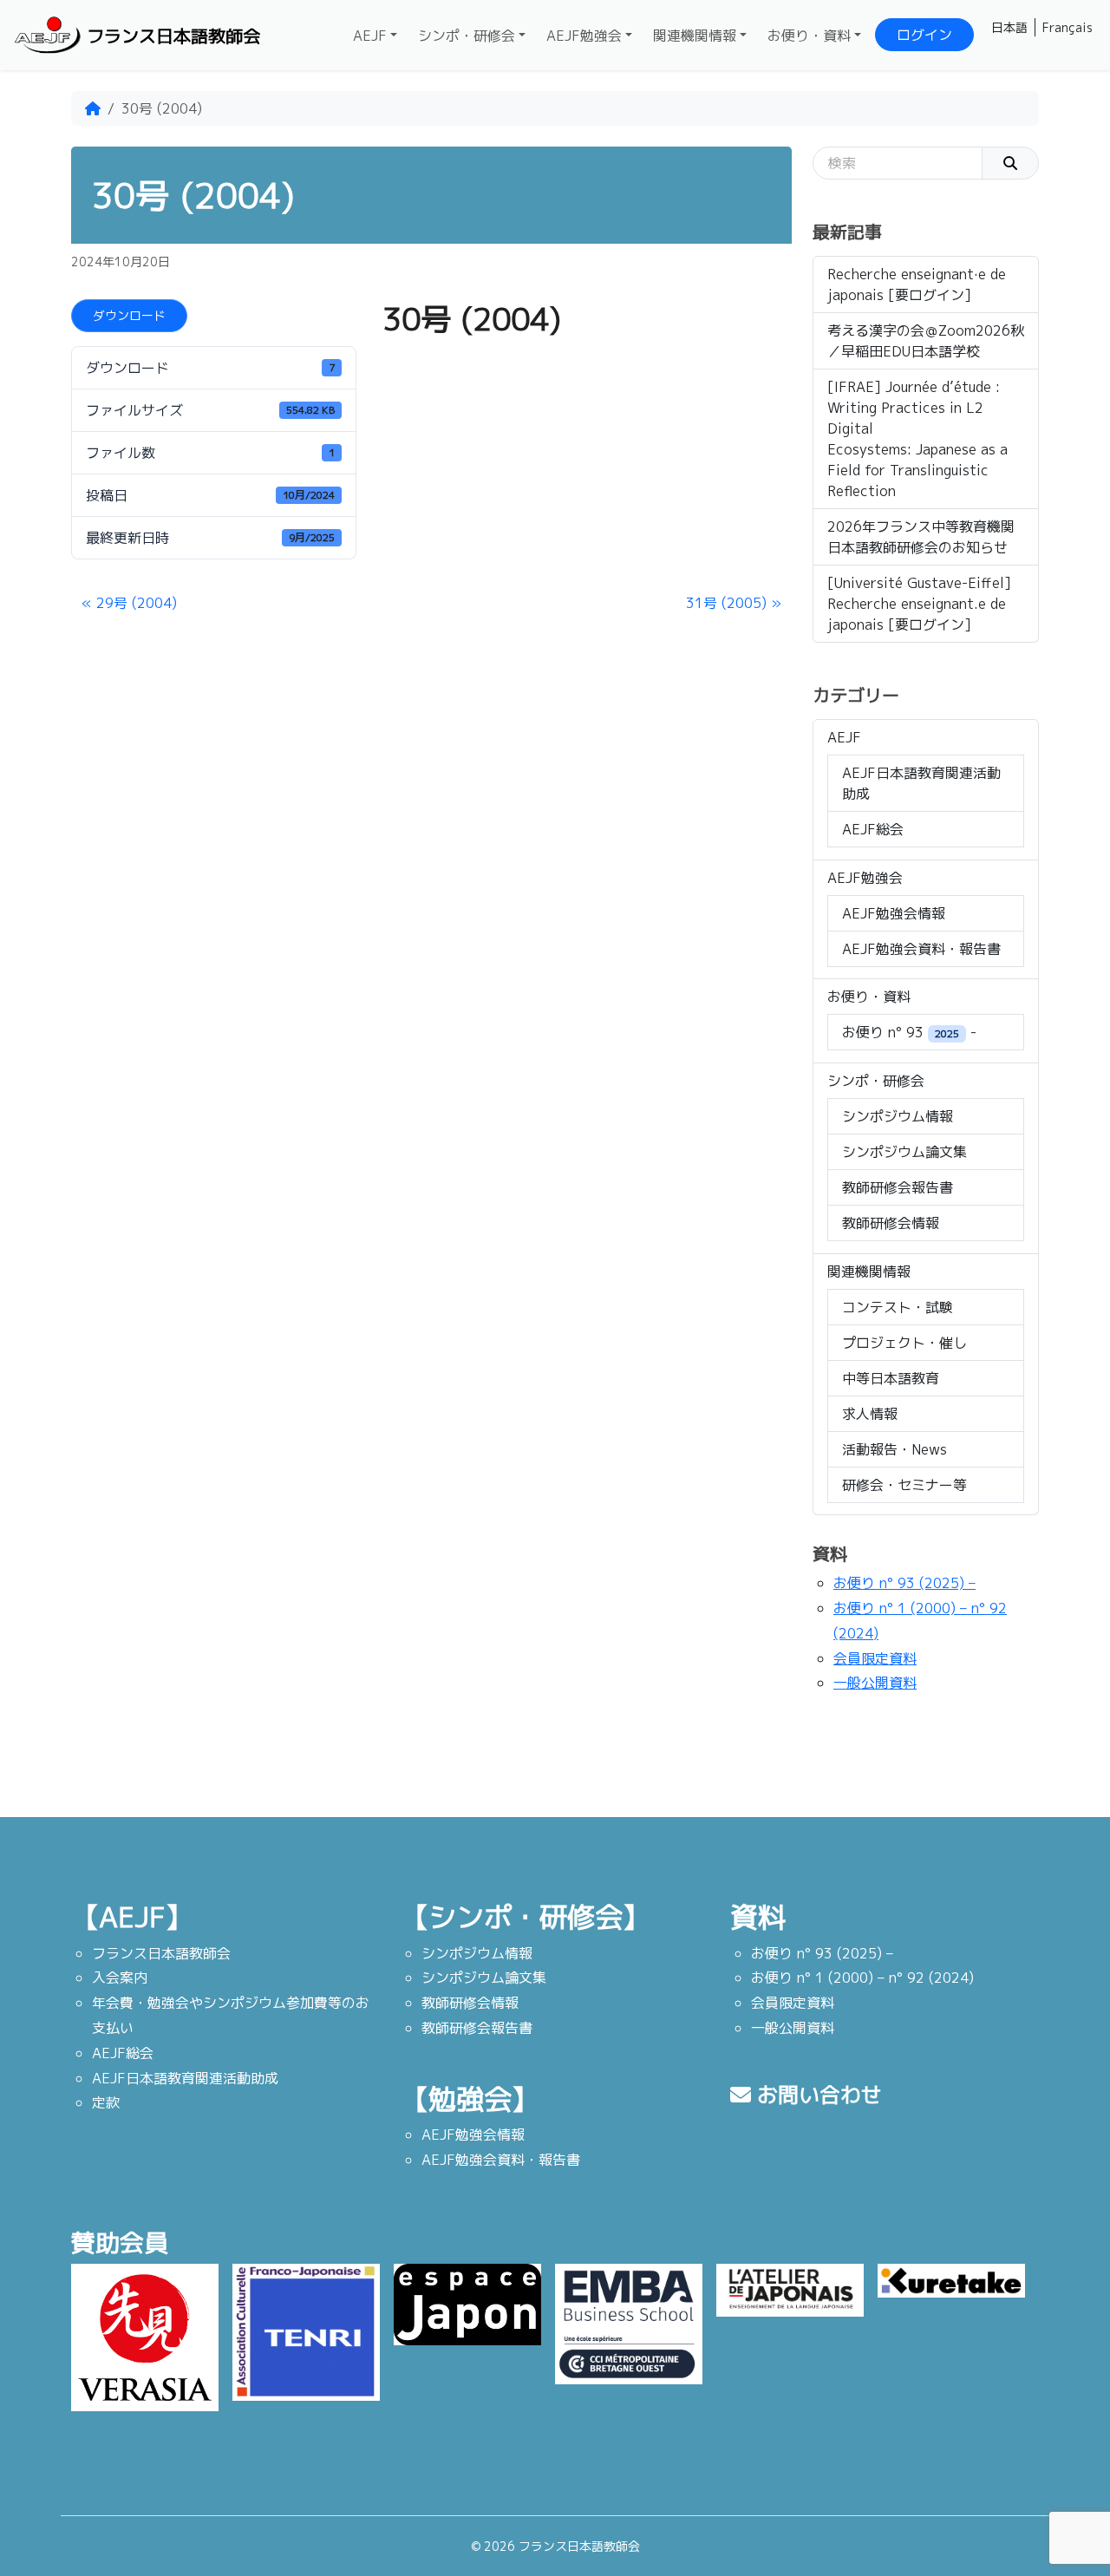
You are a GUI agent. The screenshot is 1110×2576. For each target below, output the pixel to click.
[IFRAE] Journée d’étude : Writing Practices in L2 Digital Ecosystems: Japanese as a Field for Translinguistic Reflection (917, 439)
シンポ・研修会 (467, 36)
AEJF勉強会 (584, 36)
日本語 (1009, 27)
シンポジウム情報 (898, 1116)
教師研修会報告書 (898, 1187)
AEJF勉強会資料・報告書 (921, 949)
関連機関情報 (695, 36)
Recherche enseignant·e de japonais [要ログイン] (917, 284)
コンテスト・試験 (898, 1307)
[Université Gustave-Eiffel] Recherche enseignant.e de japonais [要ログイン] (919, 604)
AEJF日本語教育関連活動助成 (921, 783)
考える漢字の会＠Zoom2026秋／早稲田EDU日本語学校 (926, 341)
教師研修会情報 (891, 1223)
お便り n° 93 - (909, 1032)
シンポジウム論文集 (904, 1152)
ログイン (924, 35)
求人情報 (870, 1414)
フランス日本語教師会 (173, 36)
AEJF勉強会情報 (894, 913)
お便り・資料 (809, 36)
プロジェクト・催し (904, 1343)
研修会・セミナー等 (904, 1485)
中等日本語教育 (891, 1378)
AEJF (370, 36)
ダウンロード (129, 315)
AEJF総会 (873, 829)
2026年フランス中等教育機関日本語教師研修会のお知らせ (921, 537)
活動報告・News (895, 1449)
